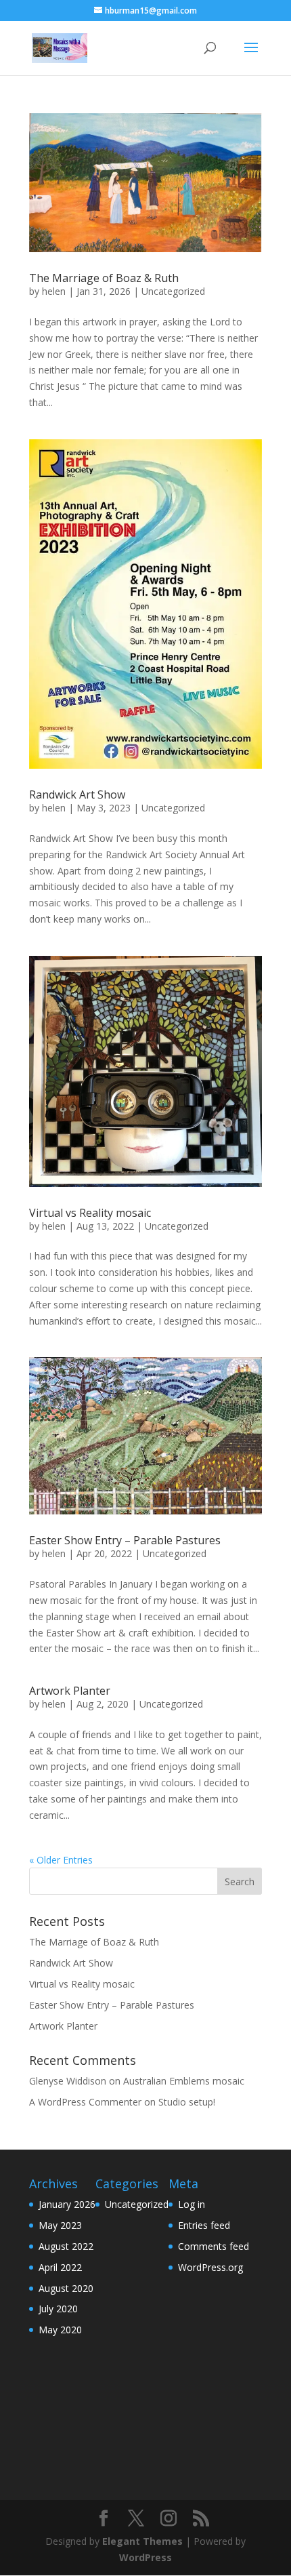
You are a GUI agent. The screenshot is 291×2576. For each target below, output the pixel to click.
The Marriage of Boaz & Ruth (104, 278)
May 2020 (60, 2330)
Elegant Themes (142, 2541)
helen (54, 291)
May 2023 (60, 2225)
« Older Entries (61, 1860)
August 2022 (66, 2246)
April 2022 (60, 2267)
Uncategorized (173, 291)
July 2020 (58, 2309)
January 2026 (67, 2204)
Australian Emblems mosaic (184, 2081)
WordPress (145, 2557)
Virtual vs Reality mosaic (90, 1213)
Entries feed (204, 2225)
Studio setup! (187, 2102)
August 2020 (66, 2288)
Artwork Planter (70, 1691)
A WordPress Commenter (85, 2102)
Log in (192, 2204)
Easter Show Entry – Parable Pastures (125, 1540)
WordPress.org (210, 2267)
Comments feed (214, 2246)
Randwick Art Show (77, 794)
